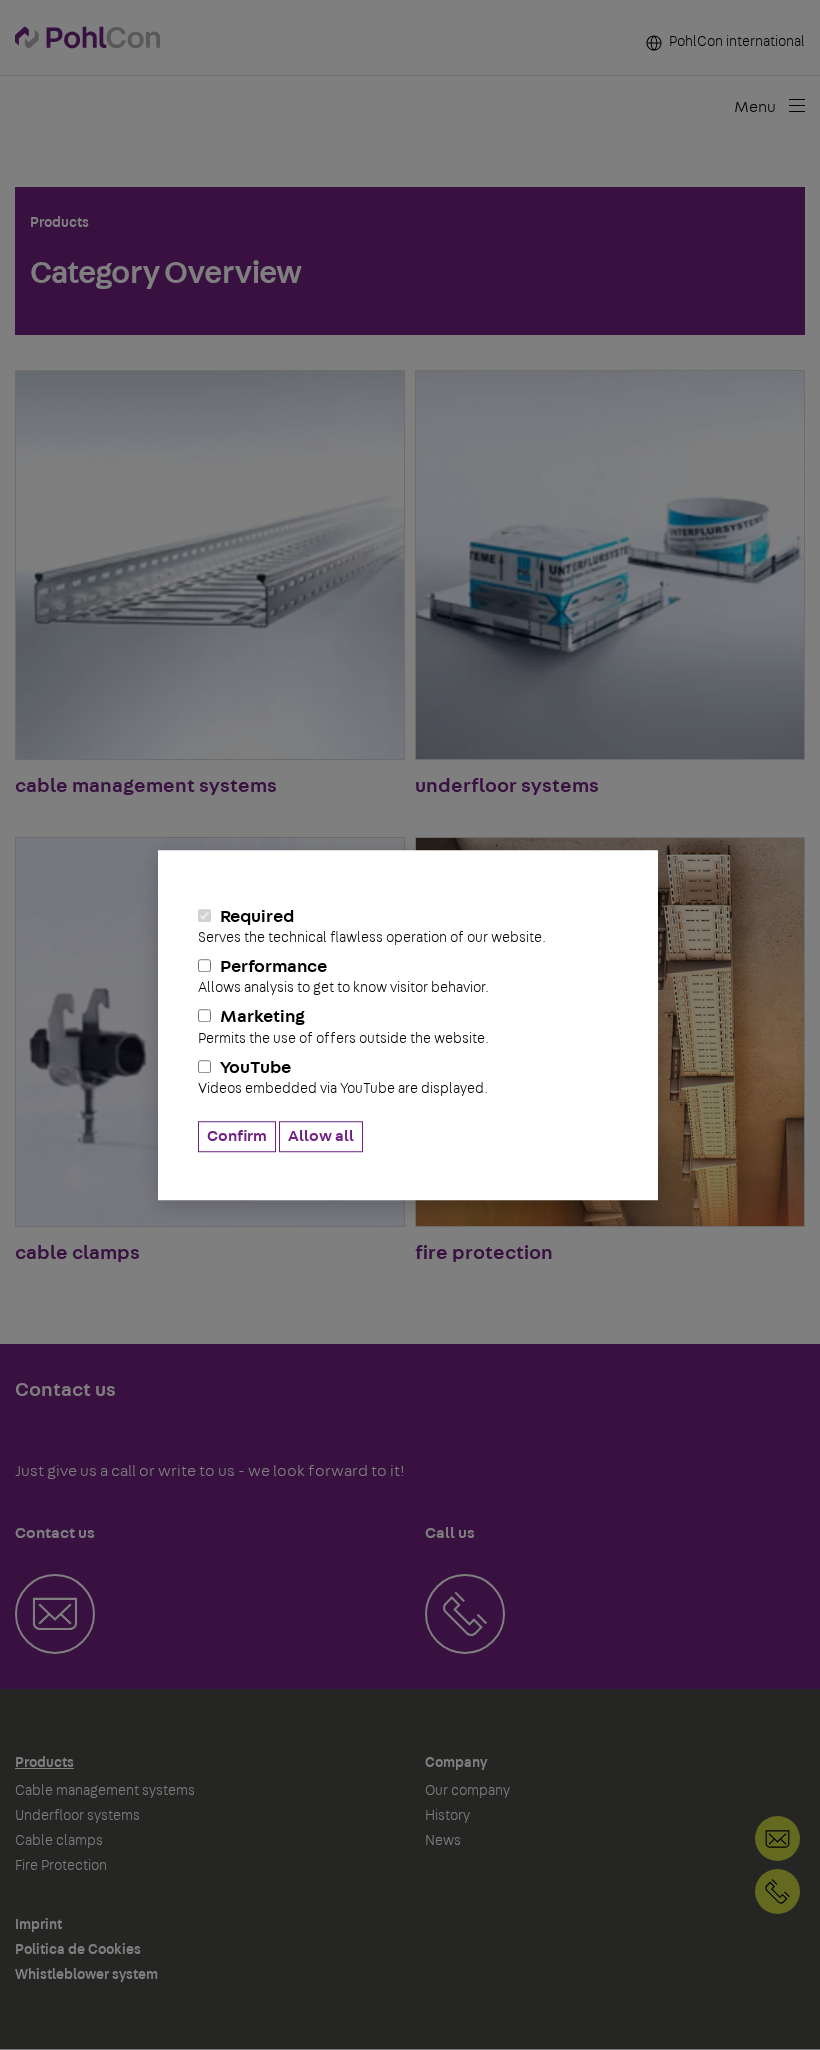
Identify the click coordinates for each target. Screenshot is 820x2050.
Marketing (343, 1027)
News (443, 1841)
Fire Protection (61, 1866)
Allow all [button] (321, 1136)
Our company (467, 1791)
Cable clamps (59, 1841)
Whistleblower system (86, 1975)
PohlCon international (735, 42)
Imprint (38, 1925)
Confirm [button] (237, 1136)
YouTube (343, 1077)
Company (456, 1763)
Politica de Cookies (78, 1950)
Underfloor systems (77, 1816)
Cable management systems (105, 1791)
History (447, 1816)
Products (44, 1763)
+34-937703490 (777, 1891)
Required (372, 926)
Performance (343, 976)
